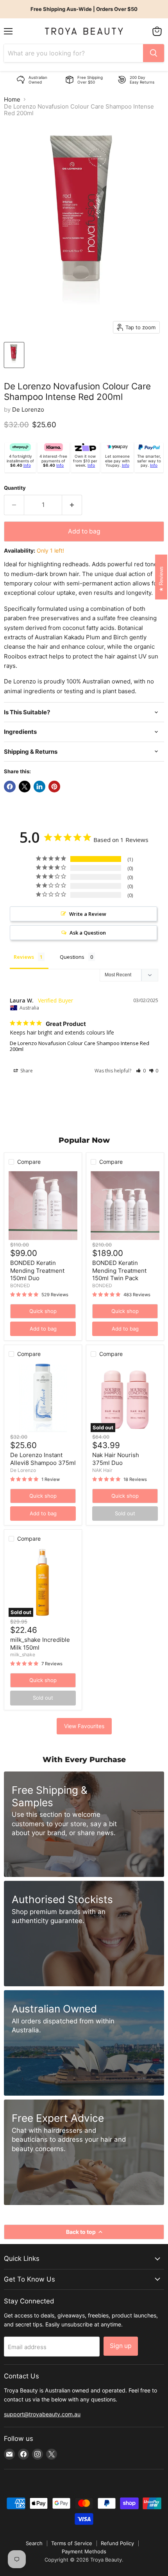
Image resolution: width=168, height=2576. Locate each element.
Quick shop (43, 1311)
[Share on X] (25, 787)
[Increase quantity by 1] (72, 505)
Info (27, 465)
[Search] (154, 53)
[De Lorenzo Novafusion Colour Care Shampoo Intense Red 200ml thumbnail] (14, 355)
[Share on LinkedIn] (39, 787)
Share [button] (26, 1071)
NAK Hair (102, 1470)
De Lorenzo (28, 409)
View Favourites (84, 1726)
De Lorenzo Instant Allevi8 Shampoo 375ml (43, 1459)
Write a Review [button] (88, 914)
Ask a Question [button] (88, 933)
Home (12, 99)
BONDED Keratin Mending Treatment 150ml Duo (37, 1270)
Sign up (121, 2346)
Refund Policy (117, 2543)
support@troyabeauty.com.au (42, 2414)
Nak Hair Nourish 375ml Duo (116, 1459)
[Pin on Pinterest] (54, 787)
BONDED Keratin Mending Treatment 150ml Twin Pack (119, 1270)
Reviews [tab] (24, 957)
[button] (141, 1071)
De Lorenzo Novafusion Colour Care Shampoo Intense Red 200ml (80, 1046)
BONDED (20, 1285)
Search (34, 2543)
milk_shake (23, 1655)
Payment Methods (84, 2551)
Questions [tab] (72, 957)
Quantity (15, 488)
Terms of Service (72, 2543)
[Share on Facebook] (10, 787)
